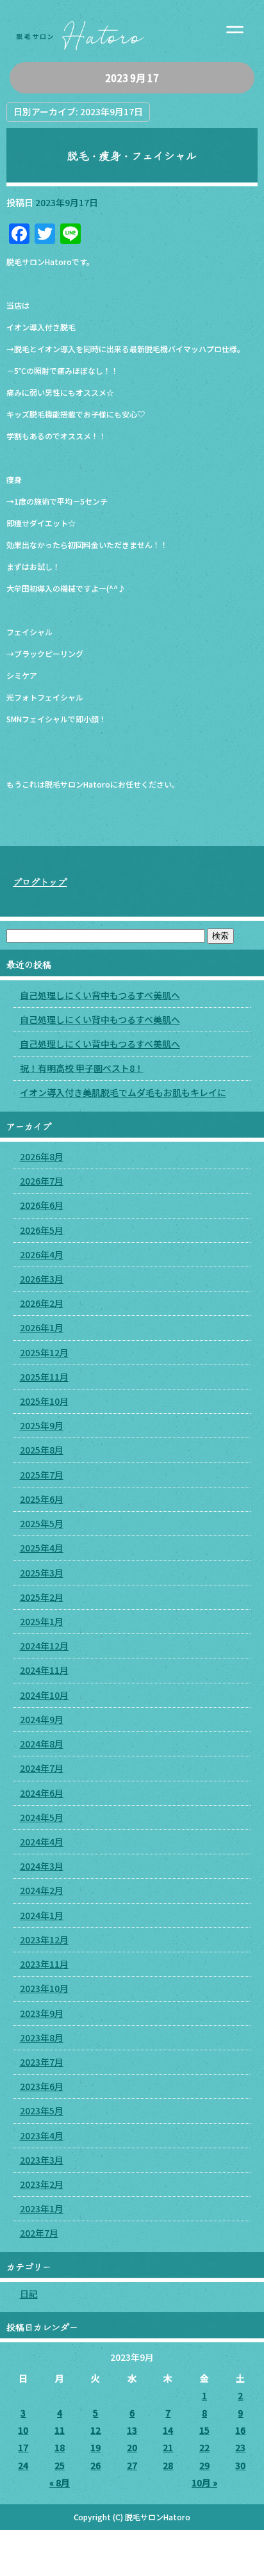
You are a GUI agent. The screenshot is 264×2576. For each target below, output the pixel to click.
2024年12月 (44, 1646)
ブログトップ (40, 882)
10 (23, 2430)
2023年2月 (42, 2184)
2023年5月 (42, 2110)
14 (168, 2430)
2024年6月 (42, 1793)
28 (168, 2465)
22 (204, 2447)
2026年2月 (42, 1303)
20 (132, 2447)
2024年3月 (42, 1866)
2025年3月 (42, 1573)
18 (60, 2447)
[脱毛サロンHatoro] (132, 31)
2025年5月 (42, 1523)
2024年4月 (42, 1842)
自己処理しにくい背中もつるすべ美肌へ (100, 995)
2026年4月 (42, 1254)
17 (23, 2447)
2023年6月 (42, 2086)
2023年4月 (42, 2135)
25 (60, 2465)
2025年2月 (42, 1597)
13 (132, 2430)
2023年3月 (42, 2160)
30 (240, 2465)
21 (168, 2447)
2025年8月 (42, 1450)
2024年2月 (42, 1890)
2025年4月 (42, 1548)
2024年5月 (42, 1817)
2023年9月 (42, 2013)
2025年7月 (42, 1475)
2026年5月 (42, 1230)
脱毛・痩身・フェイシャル (132, 156)
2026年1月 (42, 1327)
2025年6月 (42, 1499)
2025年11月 (44, 1377)
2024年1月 (42, 1915)
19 (95, 2447)
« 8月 (60, 2483)
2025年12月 (44, 1352)
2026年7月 (42, 1181)
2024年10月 (44, 1695)
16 (240, 2430)
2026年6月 (42, 1205)
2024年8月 (42, 1744)
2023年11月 (44, 1964)
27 (132, 2465)
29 (204, 2465)
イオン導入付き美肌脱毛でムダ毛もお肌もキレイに (123, 1092)
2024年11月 (44, 1670)
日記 (29, 2294)
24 (23, 2465)
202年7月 (39, 2233)
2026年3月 (42, 1279)
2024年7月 (42, 1768)
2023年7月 (42, 2062)
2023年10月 (44, 1988)
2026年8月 (42, 1156)
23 (240, 2447)
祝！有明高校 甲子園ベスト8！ (82, 1068)
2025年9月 (42, 1425)
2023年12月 (44, 1940)
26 (95, 2465)
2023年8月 (42, 2037)
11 (60, 2430)
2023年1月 (42, 2208)
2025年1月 (42, 1621)
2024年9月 (42, 1719)
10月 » (204, 2483)
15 (204, 2430)
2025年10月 (44, 1401)
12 (95, 2430)
